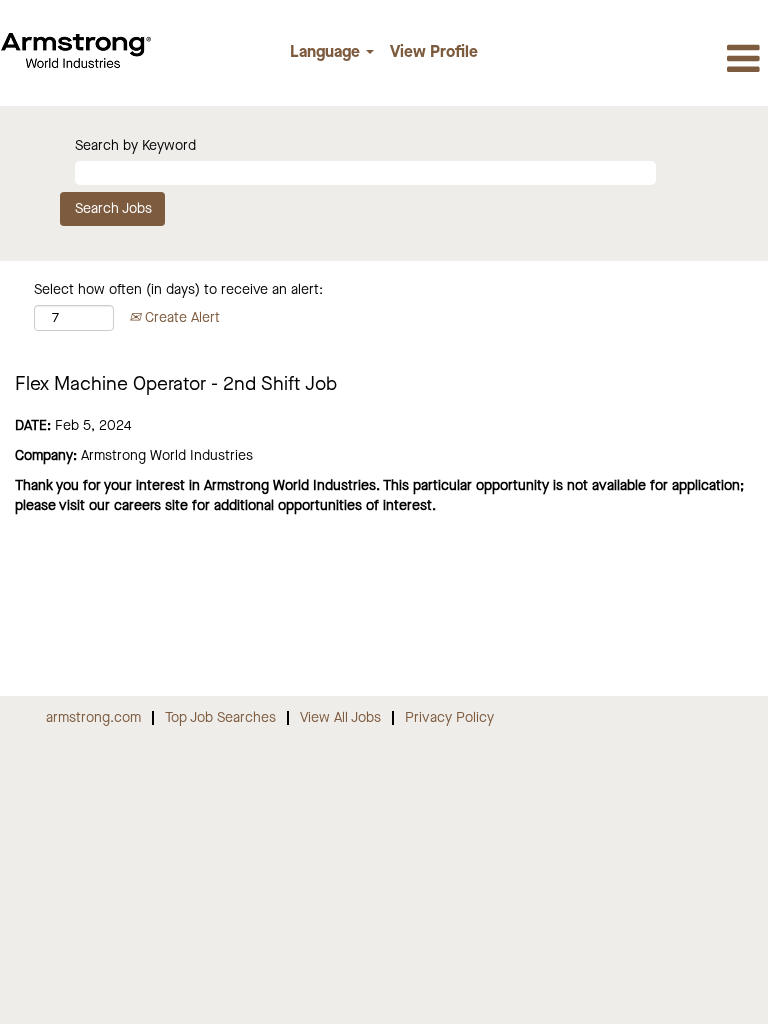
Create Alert (180, 318)
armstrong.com (93, 718)
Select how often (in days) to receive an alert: (178, 290)
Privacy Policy (449, 718)
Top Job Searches (220, 718)
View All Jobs (340, 718)
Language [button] (327, 53)
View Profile (434, 53)
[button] (640, 60)
